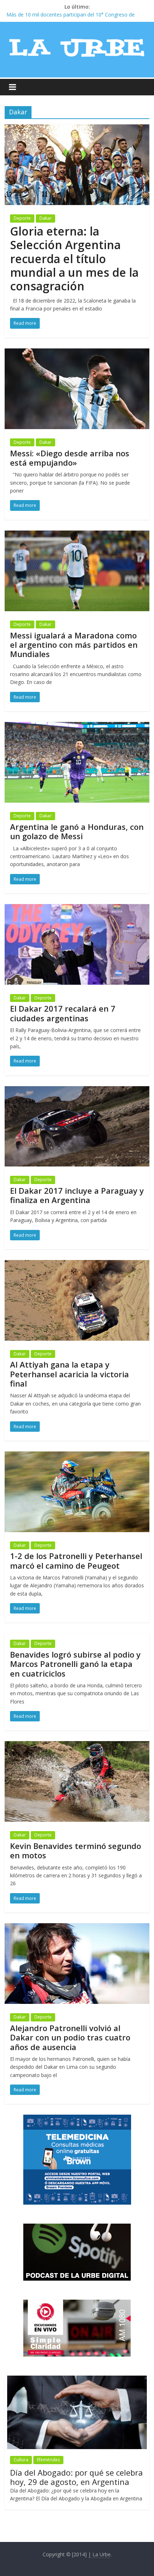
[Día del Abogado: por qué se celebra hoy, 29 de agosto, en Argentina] (77, 2379)
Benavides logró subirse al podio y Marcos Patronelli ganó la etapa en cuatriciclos (75, 1664)
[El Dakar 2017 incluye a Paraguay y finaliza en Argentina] (77, 1090)
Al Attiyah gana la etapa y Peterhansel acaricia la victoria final (69, 1374)
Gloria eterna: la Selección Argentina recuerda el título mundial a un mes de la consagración (74, 259)
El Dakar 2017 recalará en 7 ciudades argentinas (63, 1013)
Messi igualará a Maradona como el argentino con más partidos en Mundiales (74, 645)
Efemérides (48, 2460)
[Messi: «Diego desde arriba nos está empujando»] (77, 353)
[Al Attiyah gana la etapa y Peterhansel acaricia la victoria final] (77, 1264)
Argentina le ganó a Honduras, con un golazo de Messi (77, 831)
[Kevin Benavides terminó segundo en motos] (77, 1745)
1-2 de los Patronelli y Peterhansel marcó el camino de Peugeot (76, 1560)
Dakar (45, 218)
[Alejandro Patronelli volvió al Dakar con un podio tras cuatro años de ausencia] (77, 1928)
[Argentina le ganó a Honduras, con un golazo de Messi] (77, 726)
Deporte (22, 218)
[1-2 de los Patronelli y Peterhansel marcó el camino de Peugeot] (77, 1456)
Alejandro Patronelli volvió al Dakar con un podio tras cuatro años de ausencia (70, 2037)
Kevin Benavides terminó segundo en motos (76, 1850)
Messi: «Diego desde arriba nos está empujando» (70, 458)
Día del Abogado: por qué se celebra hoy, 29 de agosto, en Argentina (76, 2477)
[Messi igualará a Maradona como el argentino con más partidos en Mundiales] (77, 535)
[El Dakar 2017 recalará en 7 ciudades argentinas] (77, 908)
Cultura (21, 2460)
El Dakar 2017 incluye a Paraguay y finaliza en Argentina (77, 1195)
